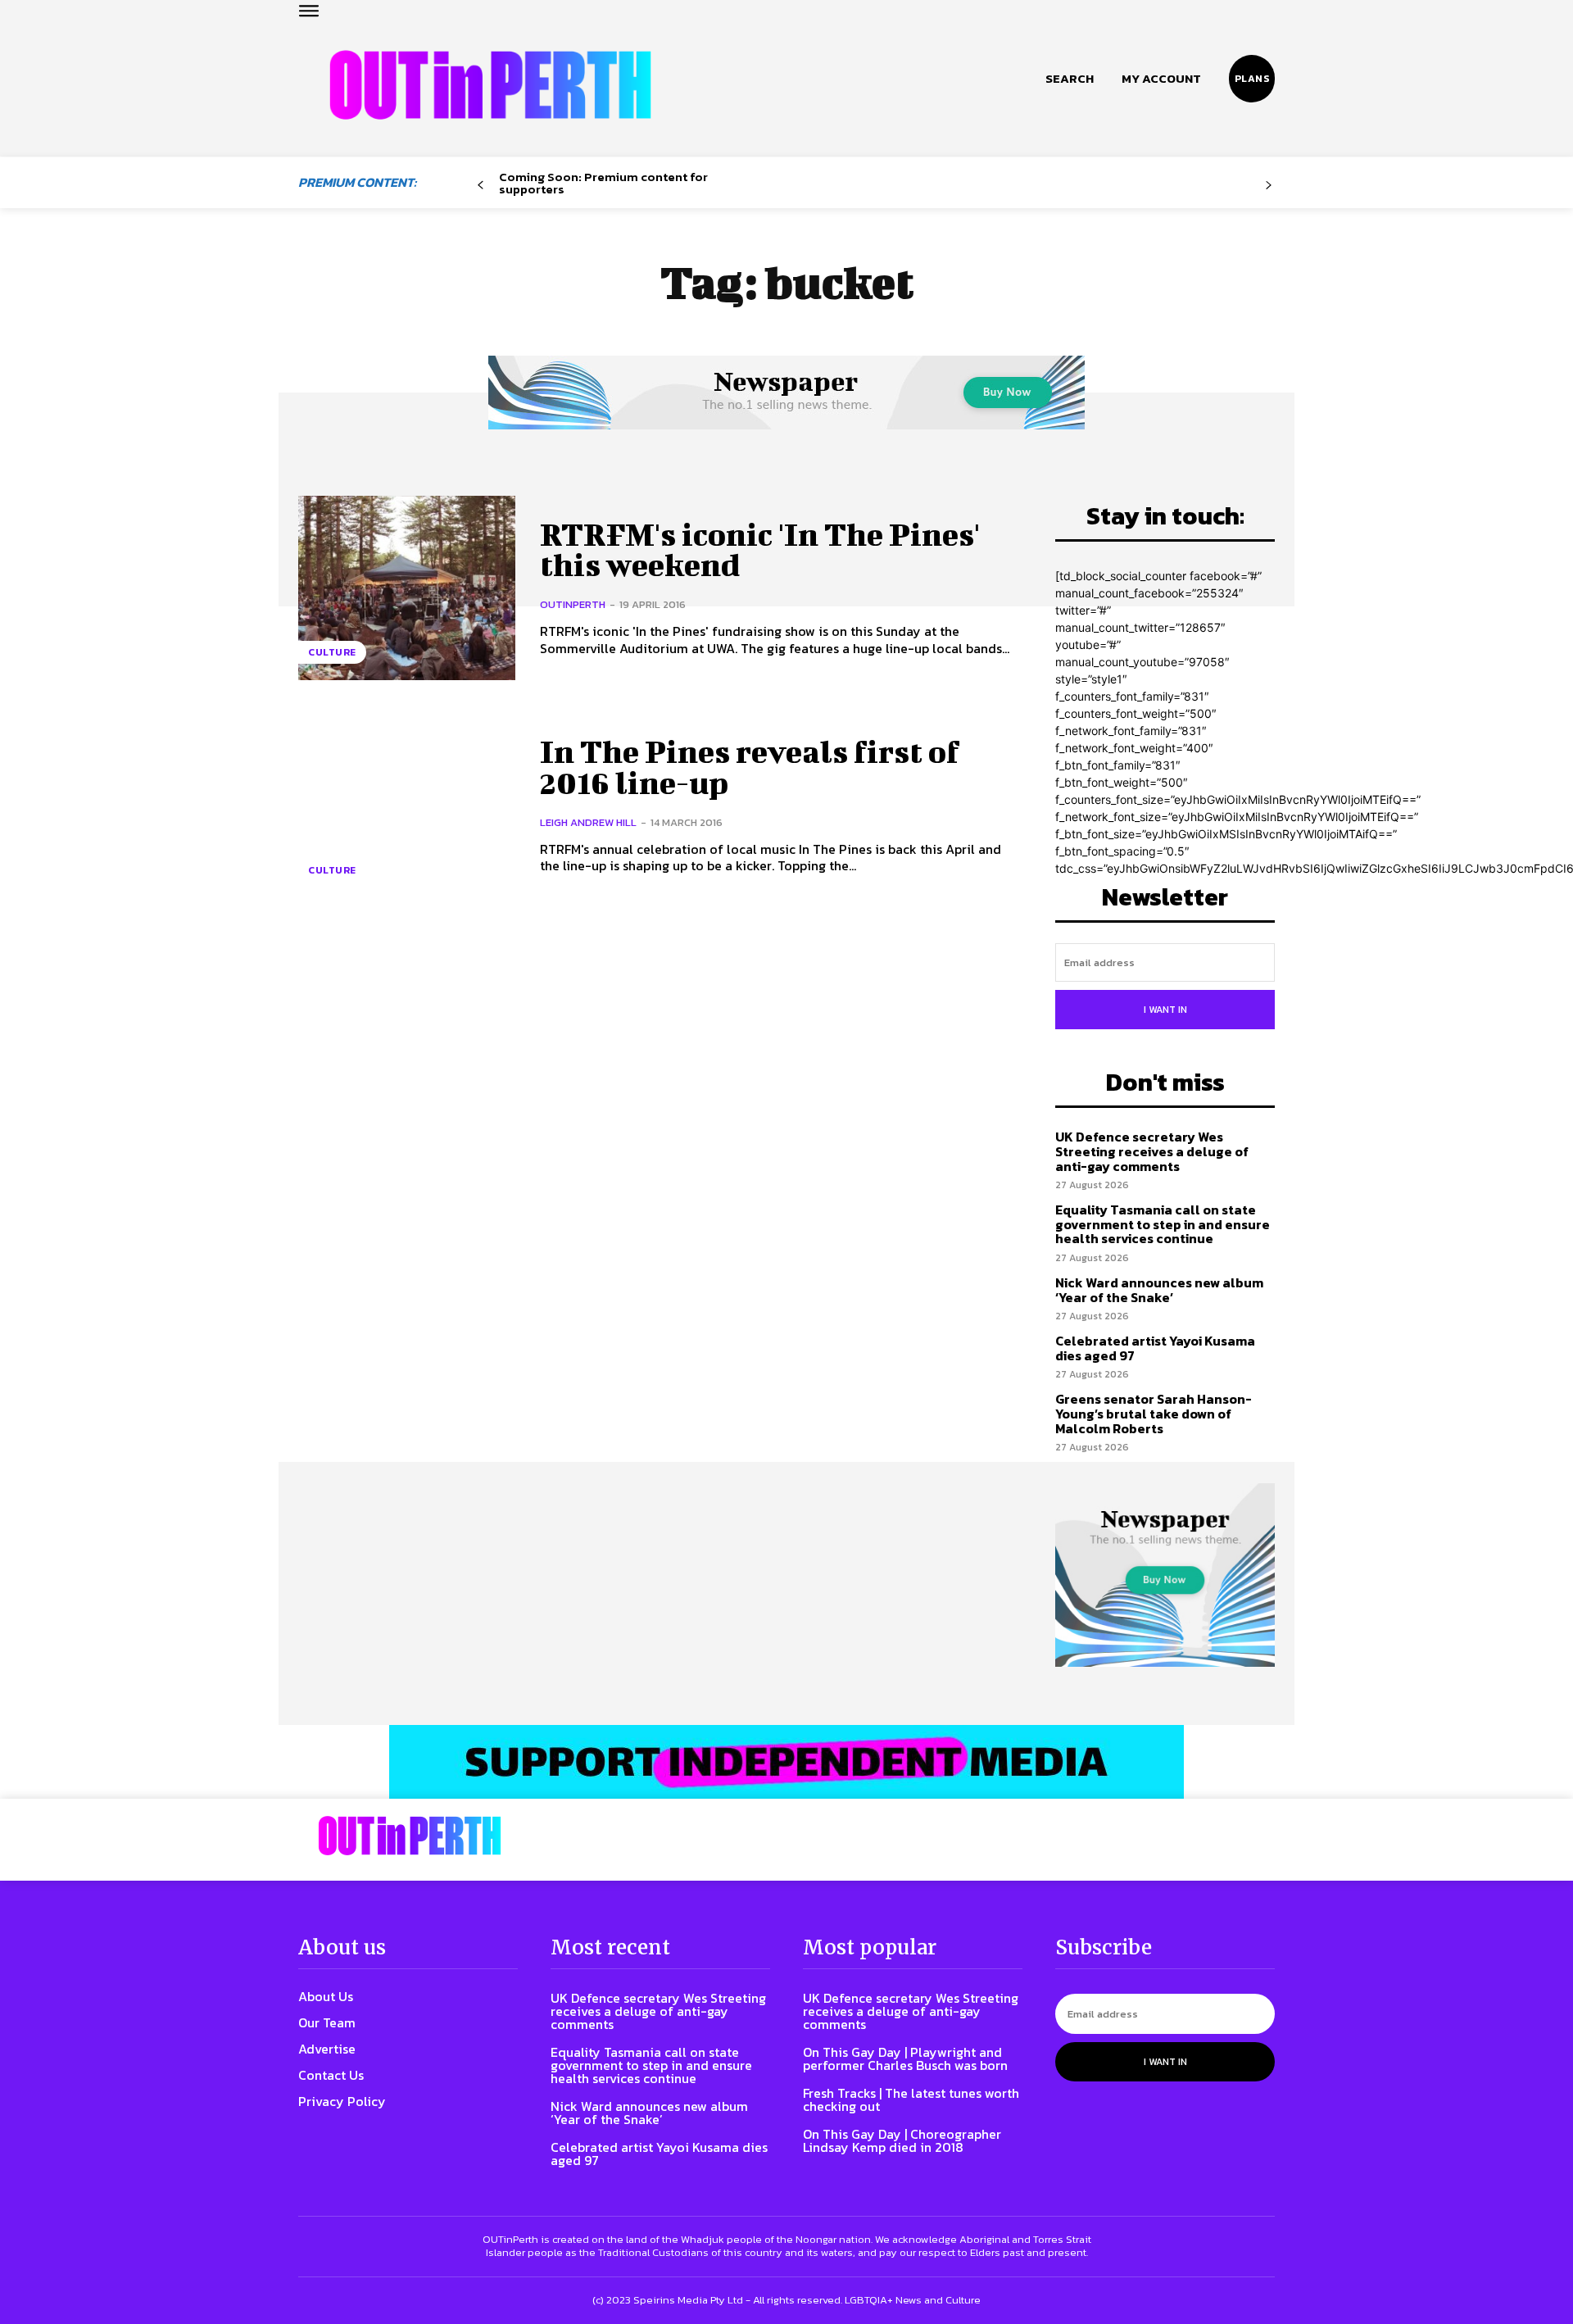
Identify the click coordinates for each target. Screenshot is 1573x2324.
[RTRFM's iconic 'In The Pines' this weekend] (407, 588)
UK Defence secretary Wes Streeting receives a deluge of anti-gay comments (1152, 1151)
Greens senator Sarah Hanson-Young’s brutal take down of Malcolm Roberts (1154, 1413)
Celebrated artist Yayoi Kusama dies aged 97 (1155, 1348)
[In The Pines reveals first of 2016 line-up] (407, 805)
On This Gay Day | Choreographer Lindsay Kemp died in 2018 (902, 2140)
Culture (332, 652)
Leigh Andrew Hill (588, 822)
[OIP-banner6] (786, 1762)
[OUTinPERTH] (490, 85)
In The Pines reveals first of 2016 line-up (750, 767)
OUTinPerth (573, 604)
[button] (1070, 79)
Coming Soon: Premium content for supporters (603, 183)
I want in (1165, 1010)
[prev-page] (481, 186)
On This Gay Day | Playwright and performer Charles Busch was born (905, 2058)
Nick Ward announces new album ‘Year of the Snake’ (1159, 1290)
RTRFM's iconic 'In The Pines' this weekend (760, 550)
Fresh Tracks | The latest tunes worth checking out (911, 2099)
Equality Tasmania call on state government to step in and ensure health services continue (1163, 1224)
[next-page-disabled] (1269, 186)
